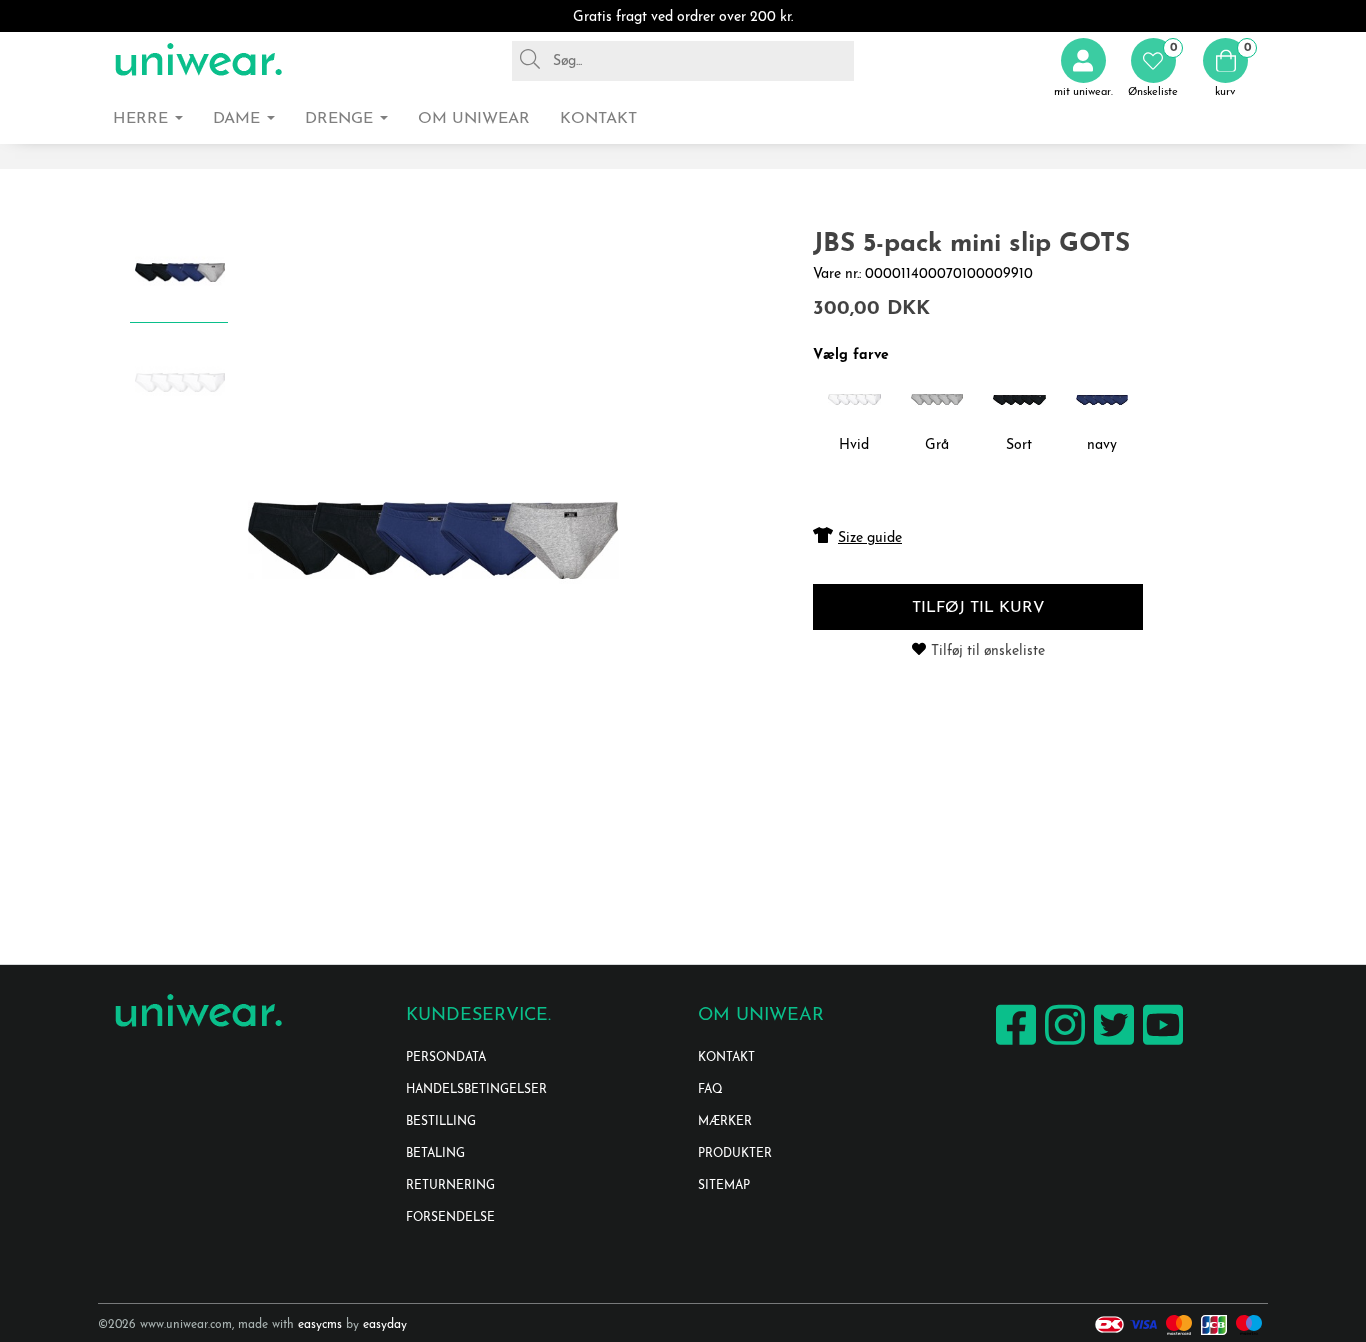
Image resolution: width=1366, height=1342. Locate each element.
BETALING (435, 1154)
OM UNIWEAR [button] (474, 119)
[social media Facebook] (1013, 1044)
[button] (1153, 68)
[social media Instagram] (1062, 1044)
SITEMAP (724, 1186)
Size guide (870, 538)
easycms (320, 1325)
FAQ (710, 1090)
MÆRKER (725, 1122)
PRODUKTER (735, 1154)
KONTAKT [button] (598, 119)
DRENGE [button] (341, 119)
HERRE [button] (143, 119)
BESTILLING (441, 1122)
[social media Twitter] (1111, 1044)
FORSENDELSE (450, 1218)
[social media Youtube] (1160, 1044)
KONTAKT (726, 1058)
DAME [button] (239, 119)
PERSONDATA (446, 1058)
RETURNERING (450, 1186)
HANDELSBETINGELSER (476, 1090)
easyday (385, 1325)
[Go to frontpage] (198, 60)
